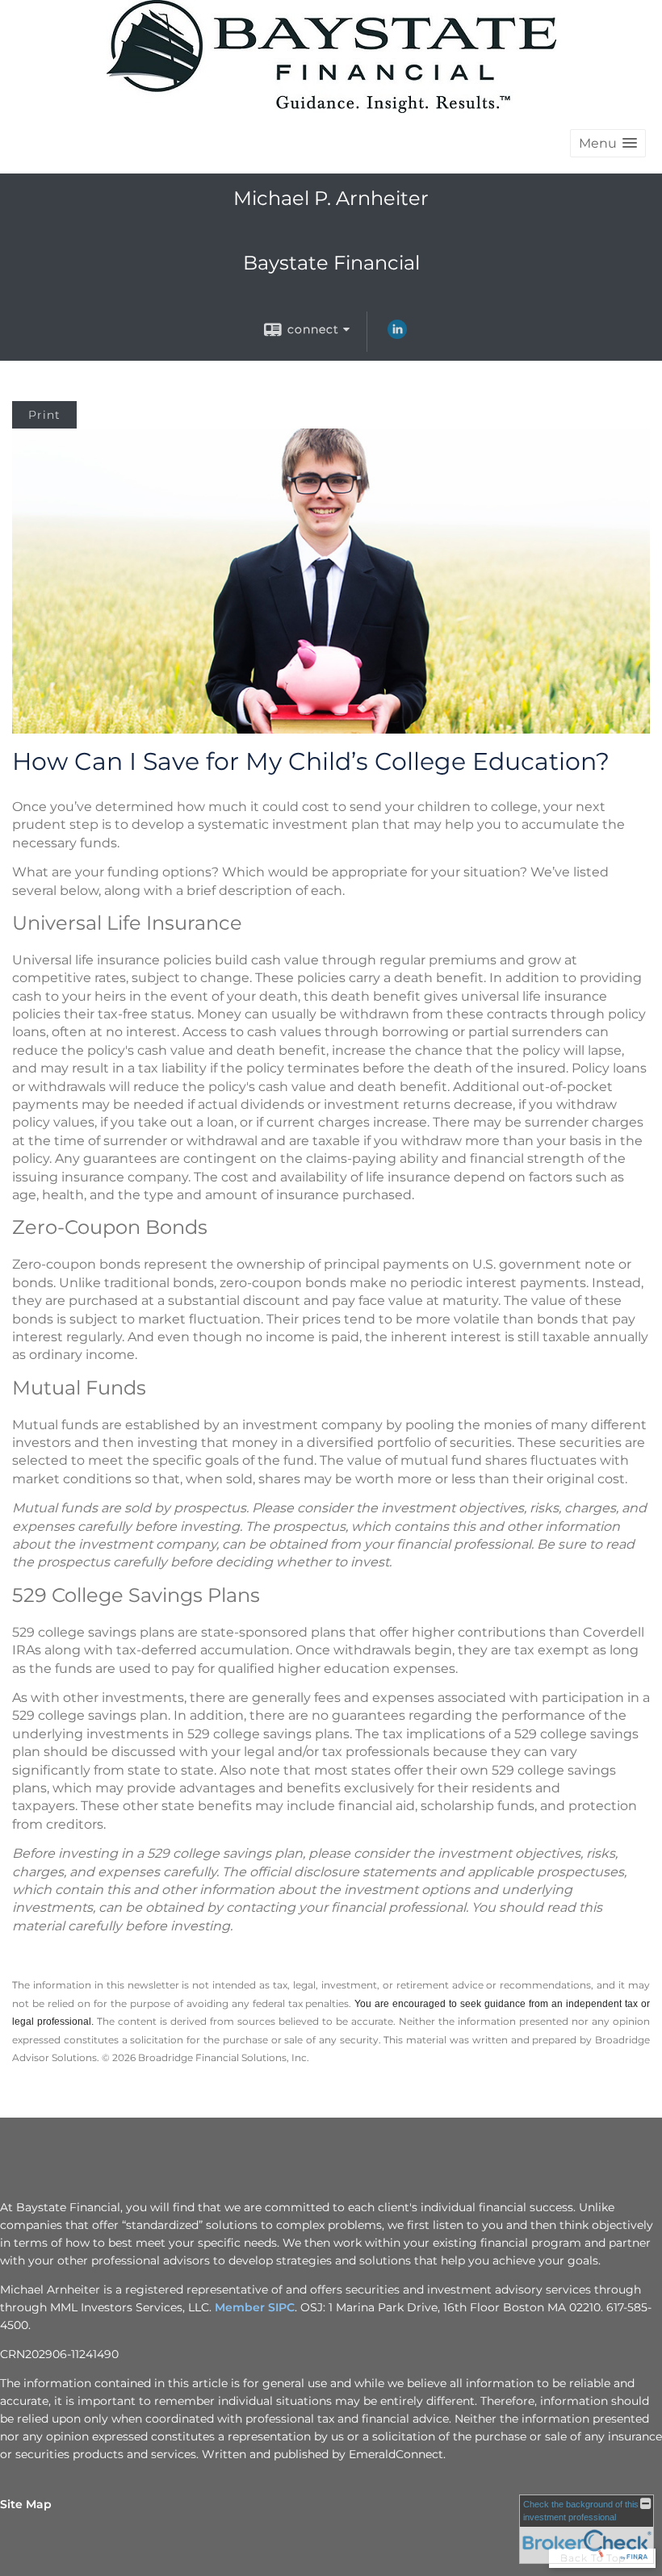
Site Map (26, 2504)
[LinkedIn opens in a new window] (397, 335)
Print (44, 415)
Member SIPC (255, 2307)
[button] (608, 143)
